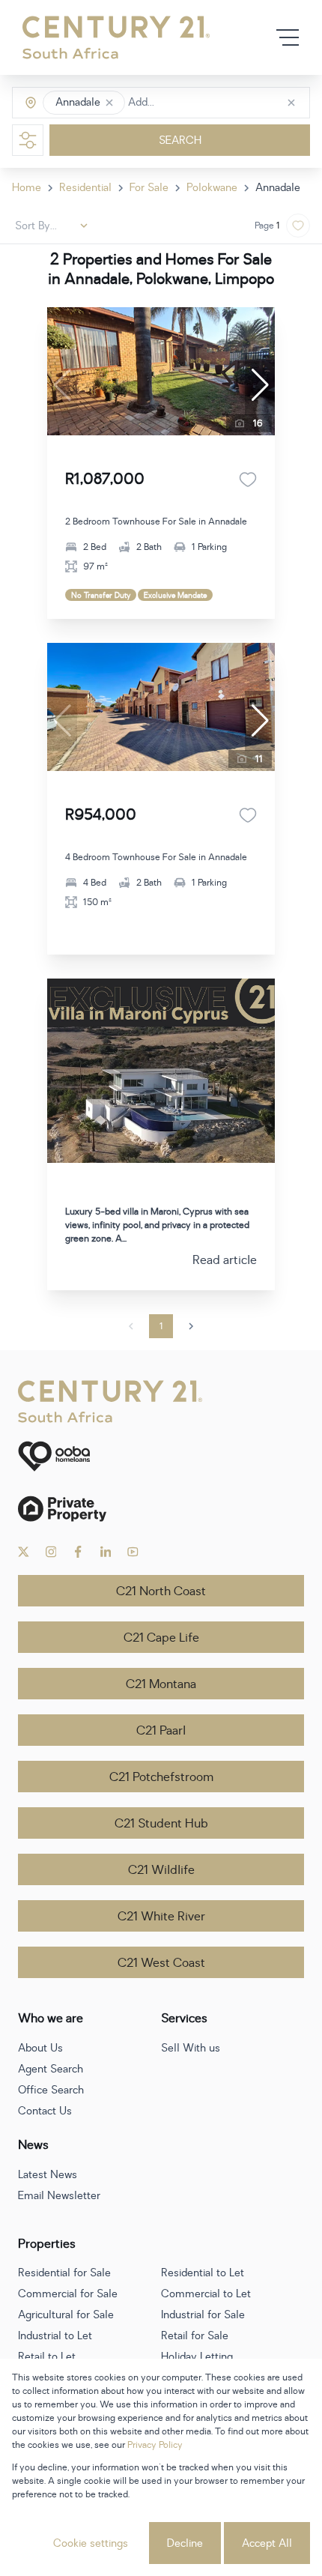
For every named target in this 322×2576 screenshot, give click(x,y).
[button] (109, 103)
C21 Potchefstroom (161, 1777)
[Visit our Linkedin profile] (106, 1552)
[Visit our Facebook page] (78, 1552)
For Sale (149, 188)
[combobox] (191, 103)
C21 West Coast (161, 1963)
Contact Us (45, 2111)
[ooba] (161, 1456)
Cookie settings (91, 2543)
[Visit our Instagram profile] (51, 1552)
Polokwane (212, 188)
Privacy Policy (155, 2445)
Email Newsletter (59, 2196)
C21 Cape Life (161, 1638)
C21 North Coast (161, 1591)
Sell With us (191, 2048)
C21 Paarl (161, 1731)
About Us (40, 2048)
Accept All (267, 2543)
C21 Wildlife (161, 1870)
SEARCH (180, 140)
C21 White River (161, 1917)
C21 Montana (161, 1684)
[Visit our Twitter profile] (24, 1552)
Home (27, 188)
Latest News (48, 2175)
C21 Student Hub (161, 1824)
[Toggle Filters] (28, 140)
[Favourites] (248, 480)
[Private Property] (161, 1509)
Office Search (51, 2090)
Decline (185, 2543)
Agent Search (51, 2069)
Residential (85, 188)
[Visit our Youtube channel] (133, 1552)
